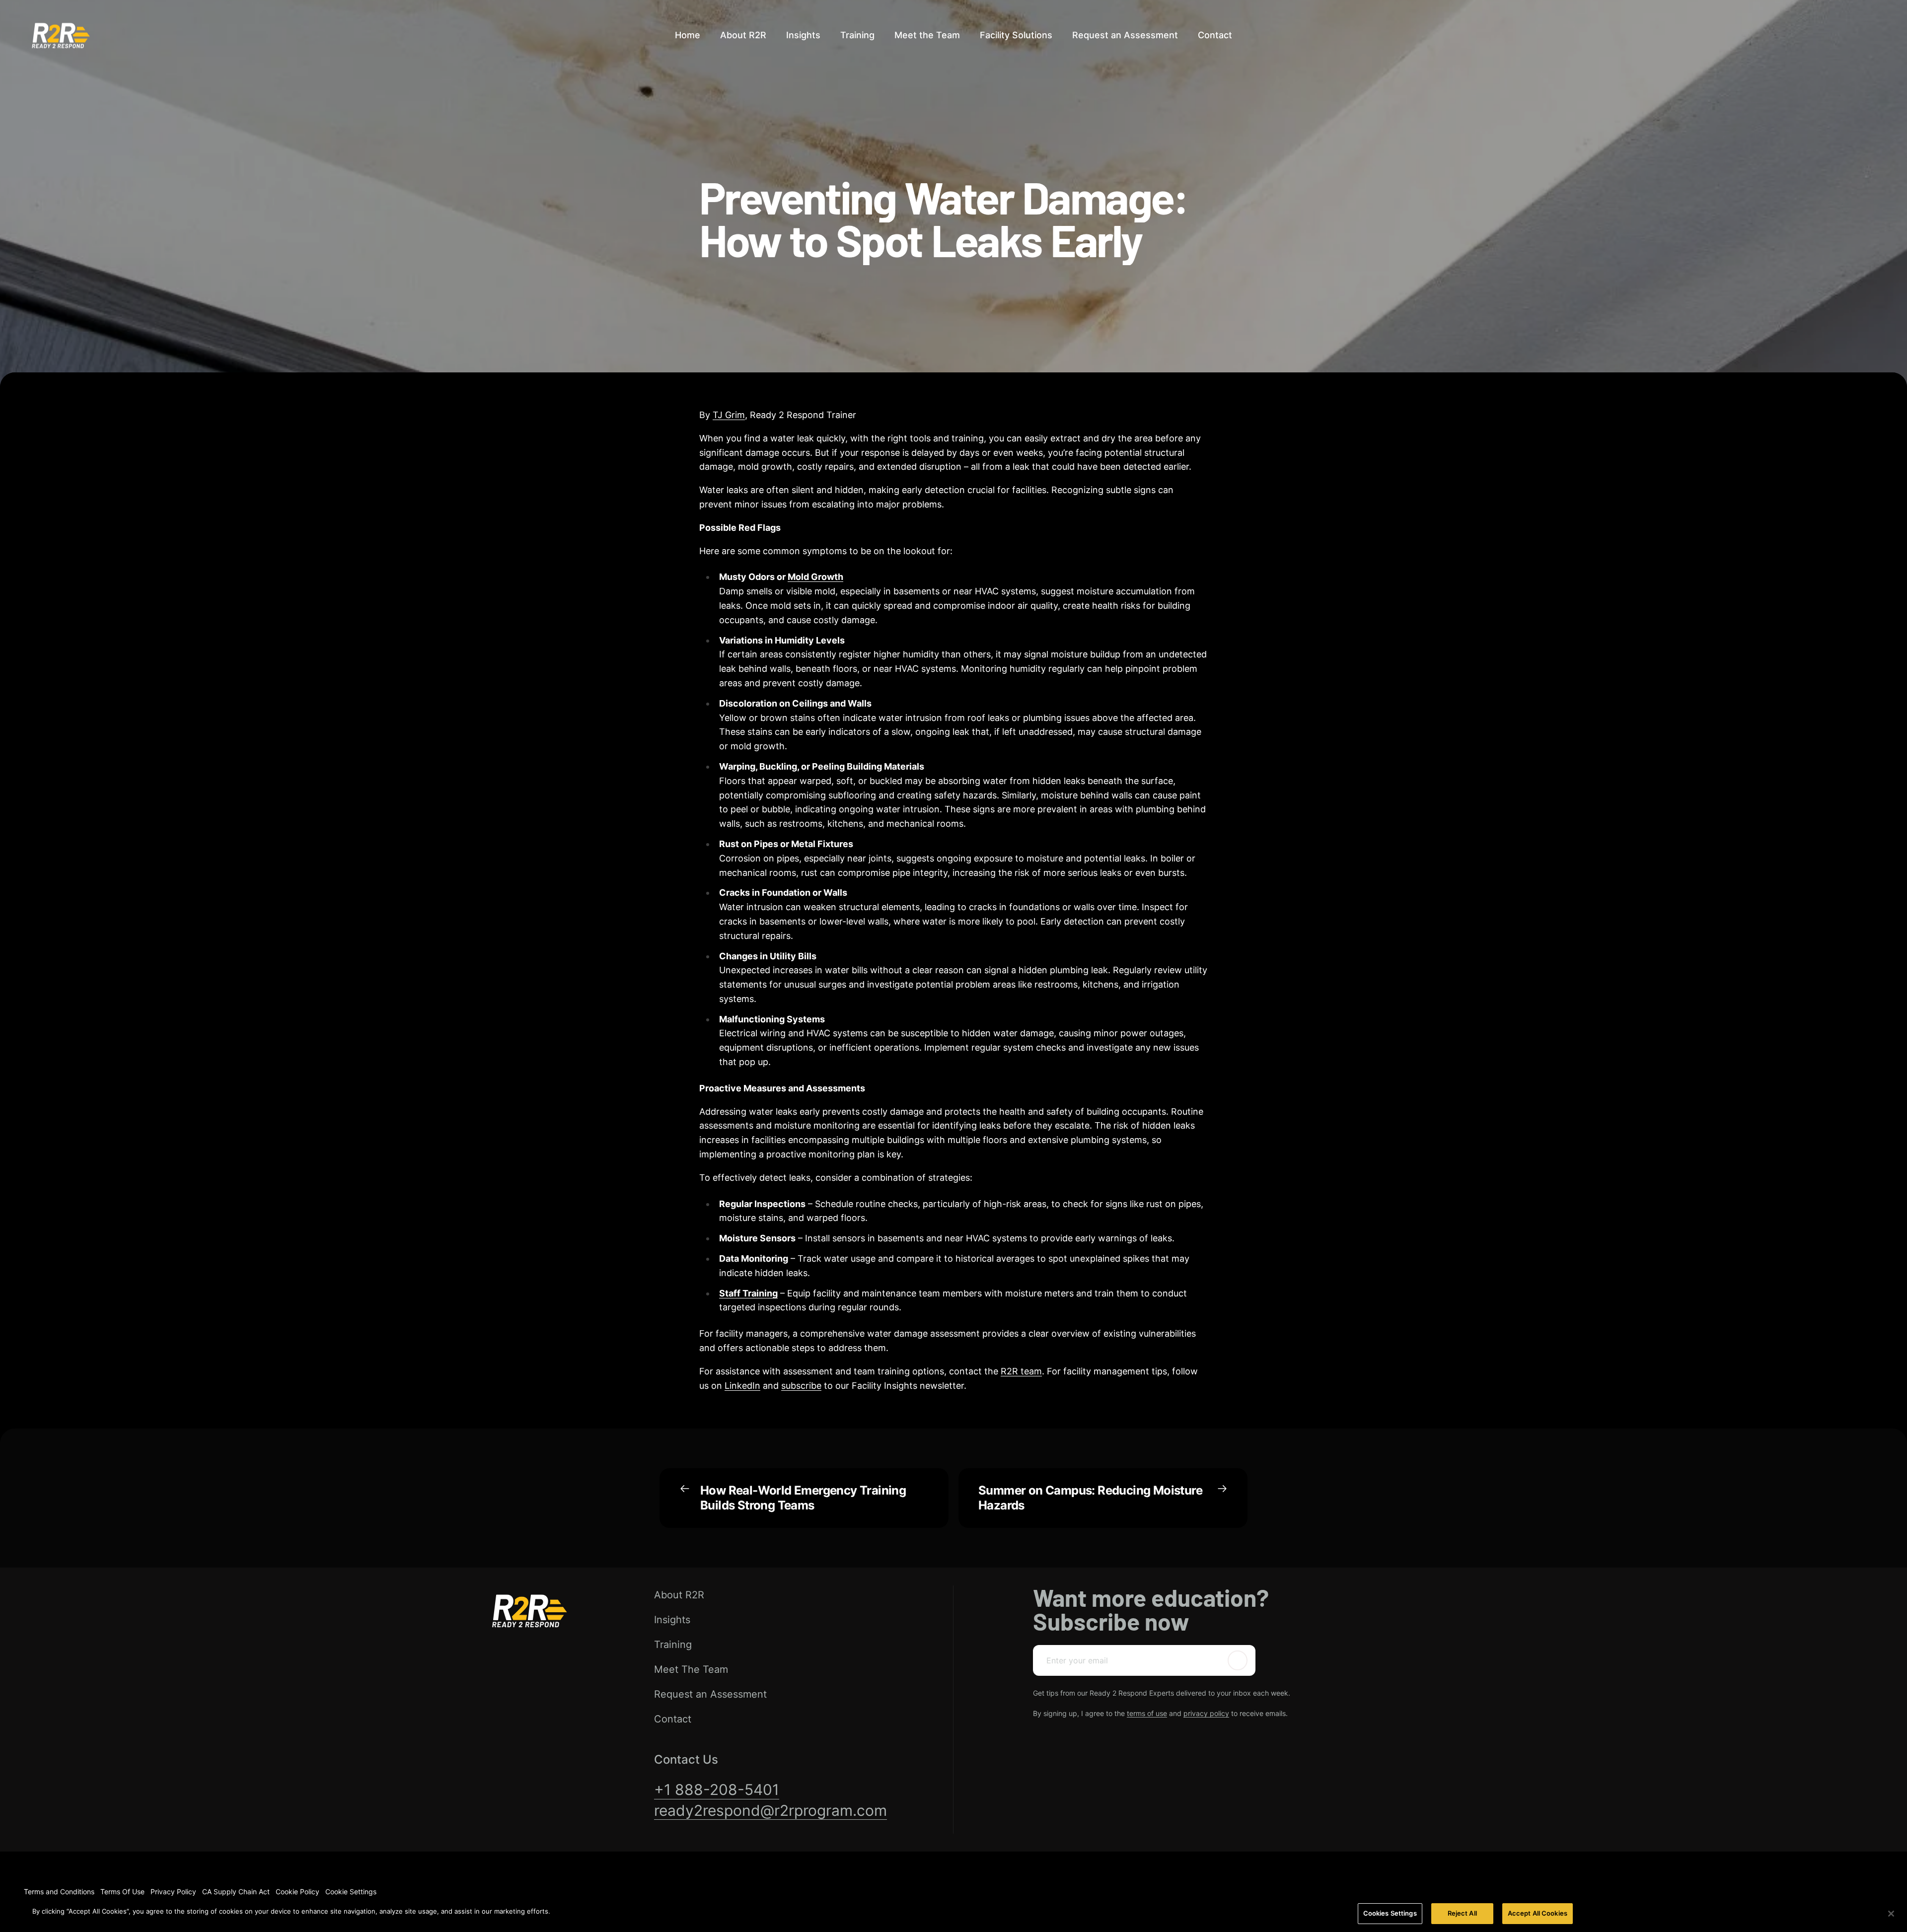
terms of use (1147, 1713)
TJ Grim (729, 415)
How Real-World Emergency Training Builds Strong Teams (803, 1498)
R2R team (1021, 1371)
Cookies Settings (1390, 1913)
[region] (953, 1914)
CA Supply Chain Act (236, 1892)
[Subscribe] (1238, 1660)
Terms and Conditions (59, 1892)
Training (673, 1645)
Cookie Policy (297, 1892)
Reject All (1462, 1913)
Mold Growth (815, 577)
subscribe (801, 1386)
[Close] (1891, 1914)
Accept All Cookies (1538, 1913)
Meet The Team (691, 1669)
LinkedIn (742, 1386)
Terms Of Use (122, 1892)
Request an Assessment (710, 1694)
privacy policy (1206, 1713)
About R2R (679, 1595)
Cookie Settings (351, 1892)
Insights (672, 1620)
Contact (673, 1719)
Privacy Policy (173, 1892)
